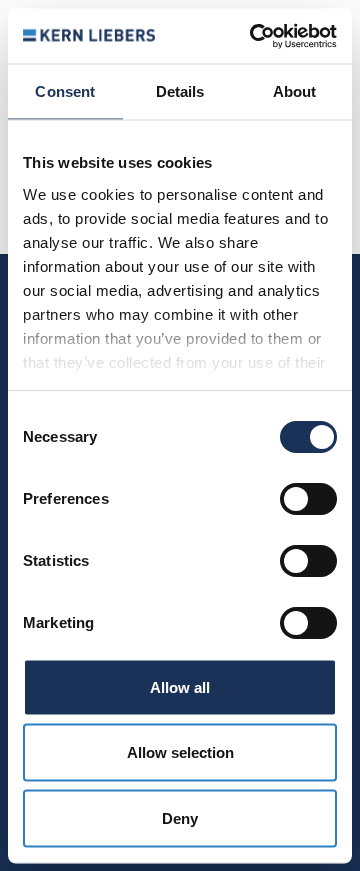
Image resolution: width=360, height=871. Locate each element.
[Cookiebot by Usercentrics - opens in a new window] (254, 36)
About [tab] (295, 91)
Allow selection (180, 752)
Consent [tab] (65, 91)
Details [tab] (180, 91)
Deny (180, 817)
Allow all (180, 686)
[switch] (308, 499)
